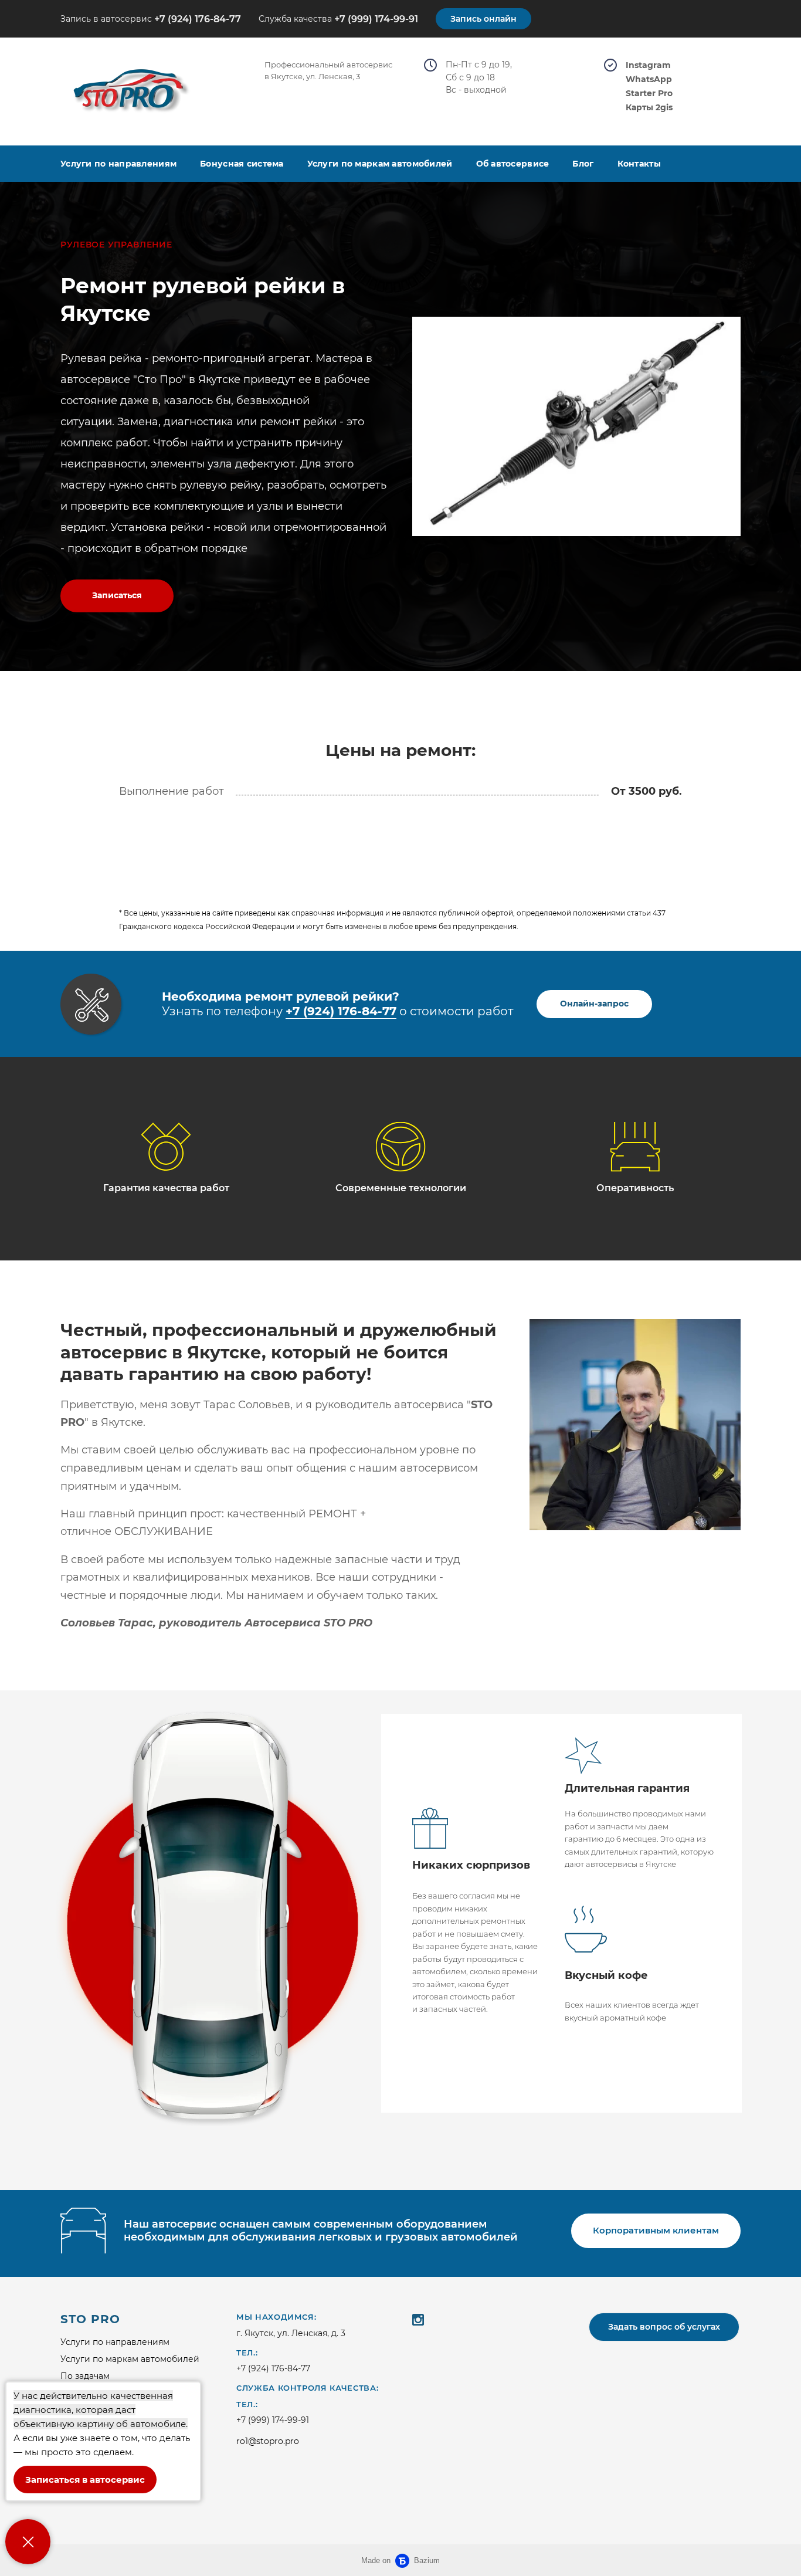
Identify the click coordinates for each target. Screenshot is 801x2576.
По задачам (85, 2376)
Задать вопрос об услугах (664, 2327)
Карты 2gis (649, 108)
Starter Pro (649, 94)
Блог (583, 164)
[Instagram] (418, 2319)
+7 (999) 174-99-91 (376, 19)
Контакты (639, 164)
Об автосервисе (513, 164)
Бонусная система (242, 164)
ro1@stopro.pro (268, 2441)
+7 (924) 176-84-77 (198, 19)
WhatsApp (649, 79)
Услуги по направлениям (118, 164)
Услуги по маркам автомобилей (380, 164)
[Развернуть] (28, 2542)
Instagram (648, 65)
